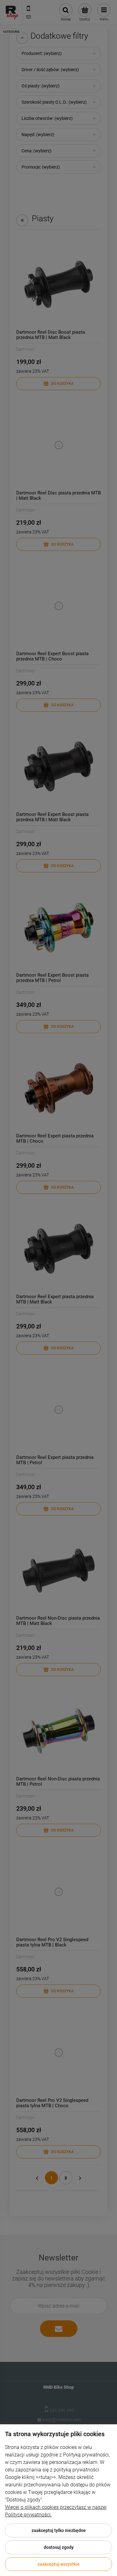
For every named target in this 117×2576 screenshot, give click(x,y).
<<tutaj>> (46, 2477)
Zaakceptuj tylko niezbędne (59, 2530)
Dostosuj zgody (59, 2547)
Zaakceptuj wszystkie (58, 2564)
